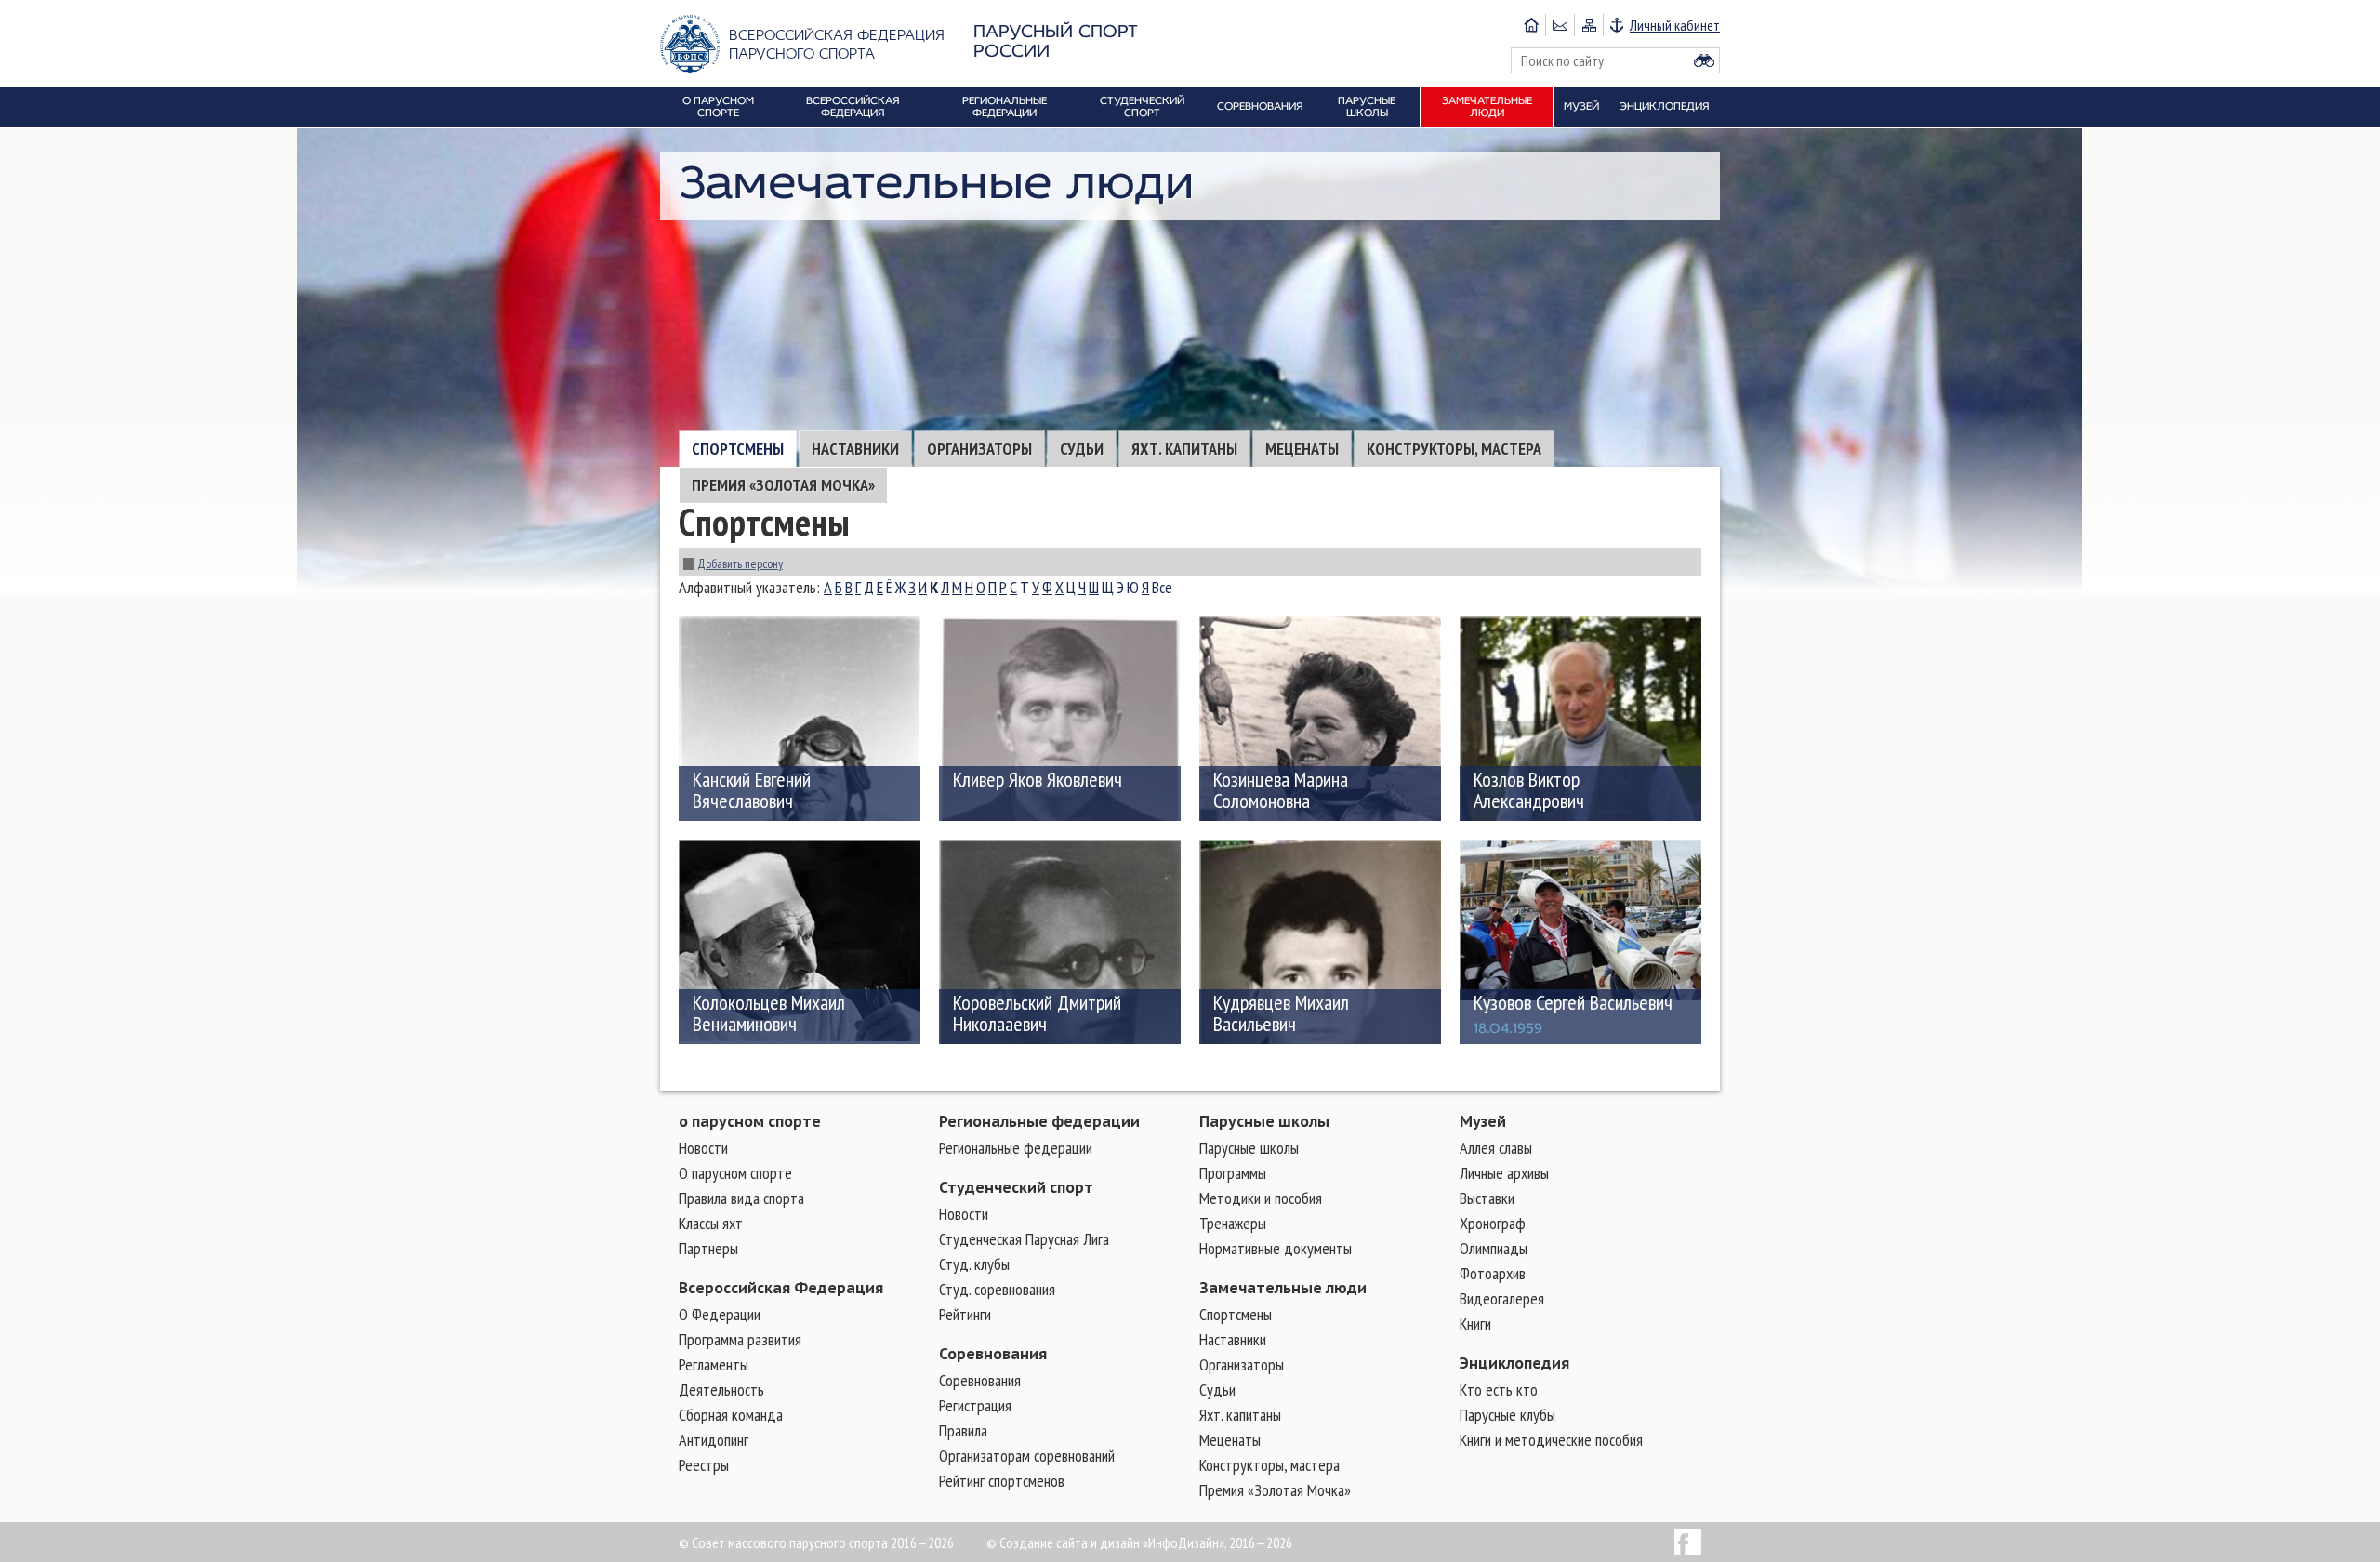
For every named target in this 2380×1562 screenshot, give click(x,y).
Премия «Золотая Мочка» (783, 485)
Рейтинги (965, 1314)
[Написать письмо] (1560, 25)
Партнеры (708, 1248)
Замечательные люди (1283, 1288)
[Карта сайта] (1588, 25)
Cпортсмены (738, 449)
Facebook (1688, 1542)
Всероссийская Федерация (781, 1288)
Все (1162, 587)
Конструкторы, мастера (1454, 449)
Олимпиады (1494, 1248)
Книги (1475, 1324)
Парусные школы (1264, 1121)
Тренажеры (1233, 1223)
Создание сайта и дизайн (1070, 1542)
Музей (1483, 1121)
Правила (963, 1430)
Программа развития (740, 1339)
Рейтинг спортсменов (1002, 1481)
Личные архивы (1504, 1173)
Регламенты (714, 1364)
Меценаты (1302, 449)
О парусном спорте (735, 1173)
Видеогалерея (1502, 1298)
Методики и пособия (1261, 1198)
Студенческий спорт (1016, 1187)
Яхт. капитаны (1184, 449)
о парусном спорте (750, 1121)
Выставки (1487, 1198)
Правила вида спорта (741, 1198)
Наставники (855, 449)
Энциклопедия (1514, 1363)
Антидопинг (714, 1440)
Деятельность (721, 1390)
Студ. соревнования (997, 1289)
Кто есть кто (1499, 1390)
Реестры (704, 1465)
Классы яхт (711, 1223)
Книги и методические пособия (1551, 1440)
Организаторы (979, 449)
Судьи (1082, 449)
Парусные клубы (1507, 1415)
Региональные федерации (1039, 1121)
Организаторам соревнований (1027, 1456)
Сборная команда (731, 1415)
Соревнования (993, 1354)
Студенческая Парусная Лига (1024, 1239)
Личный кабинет (1675, 25)
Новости (703, 1148)
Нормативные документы (1276, 1248)
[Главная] (1531, 25)
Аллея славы (1496, 1148)
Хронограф (1493, 1223)
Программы (1233, 1173)
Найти (1704, 60)
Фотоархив (1493, 1273)
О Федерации (720, 1314)
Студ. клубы (974, 1264)
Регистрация (975, 1405)
